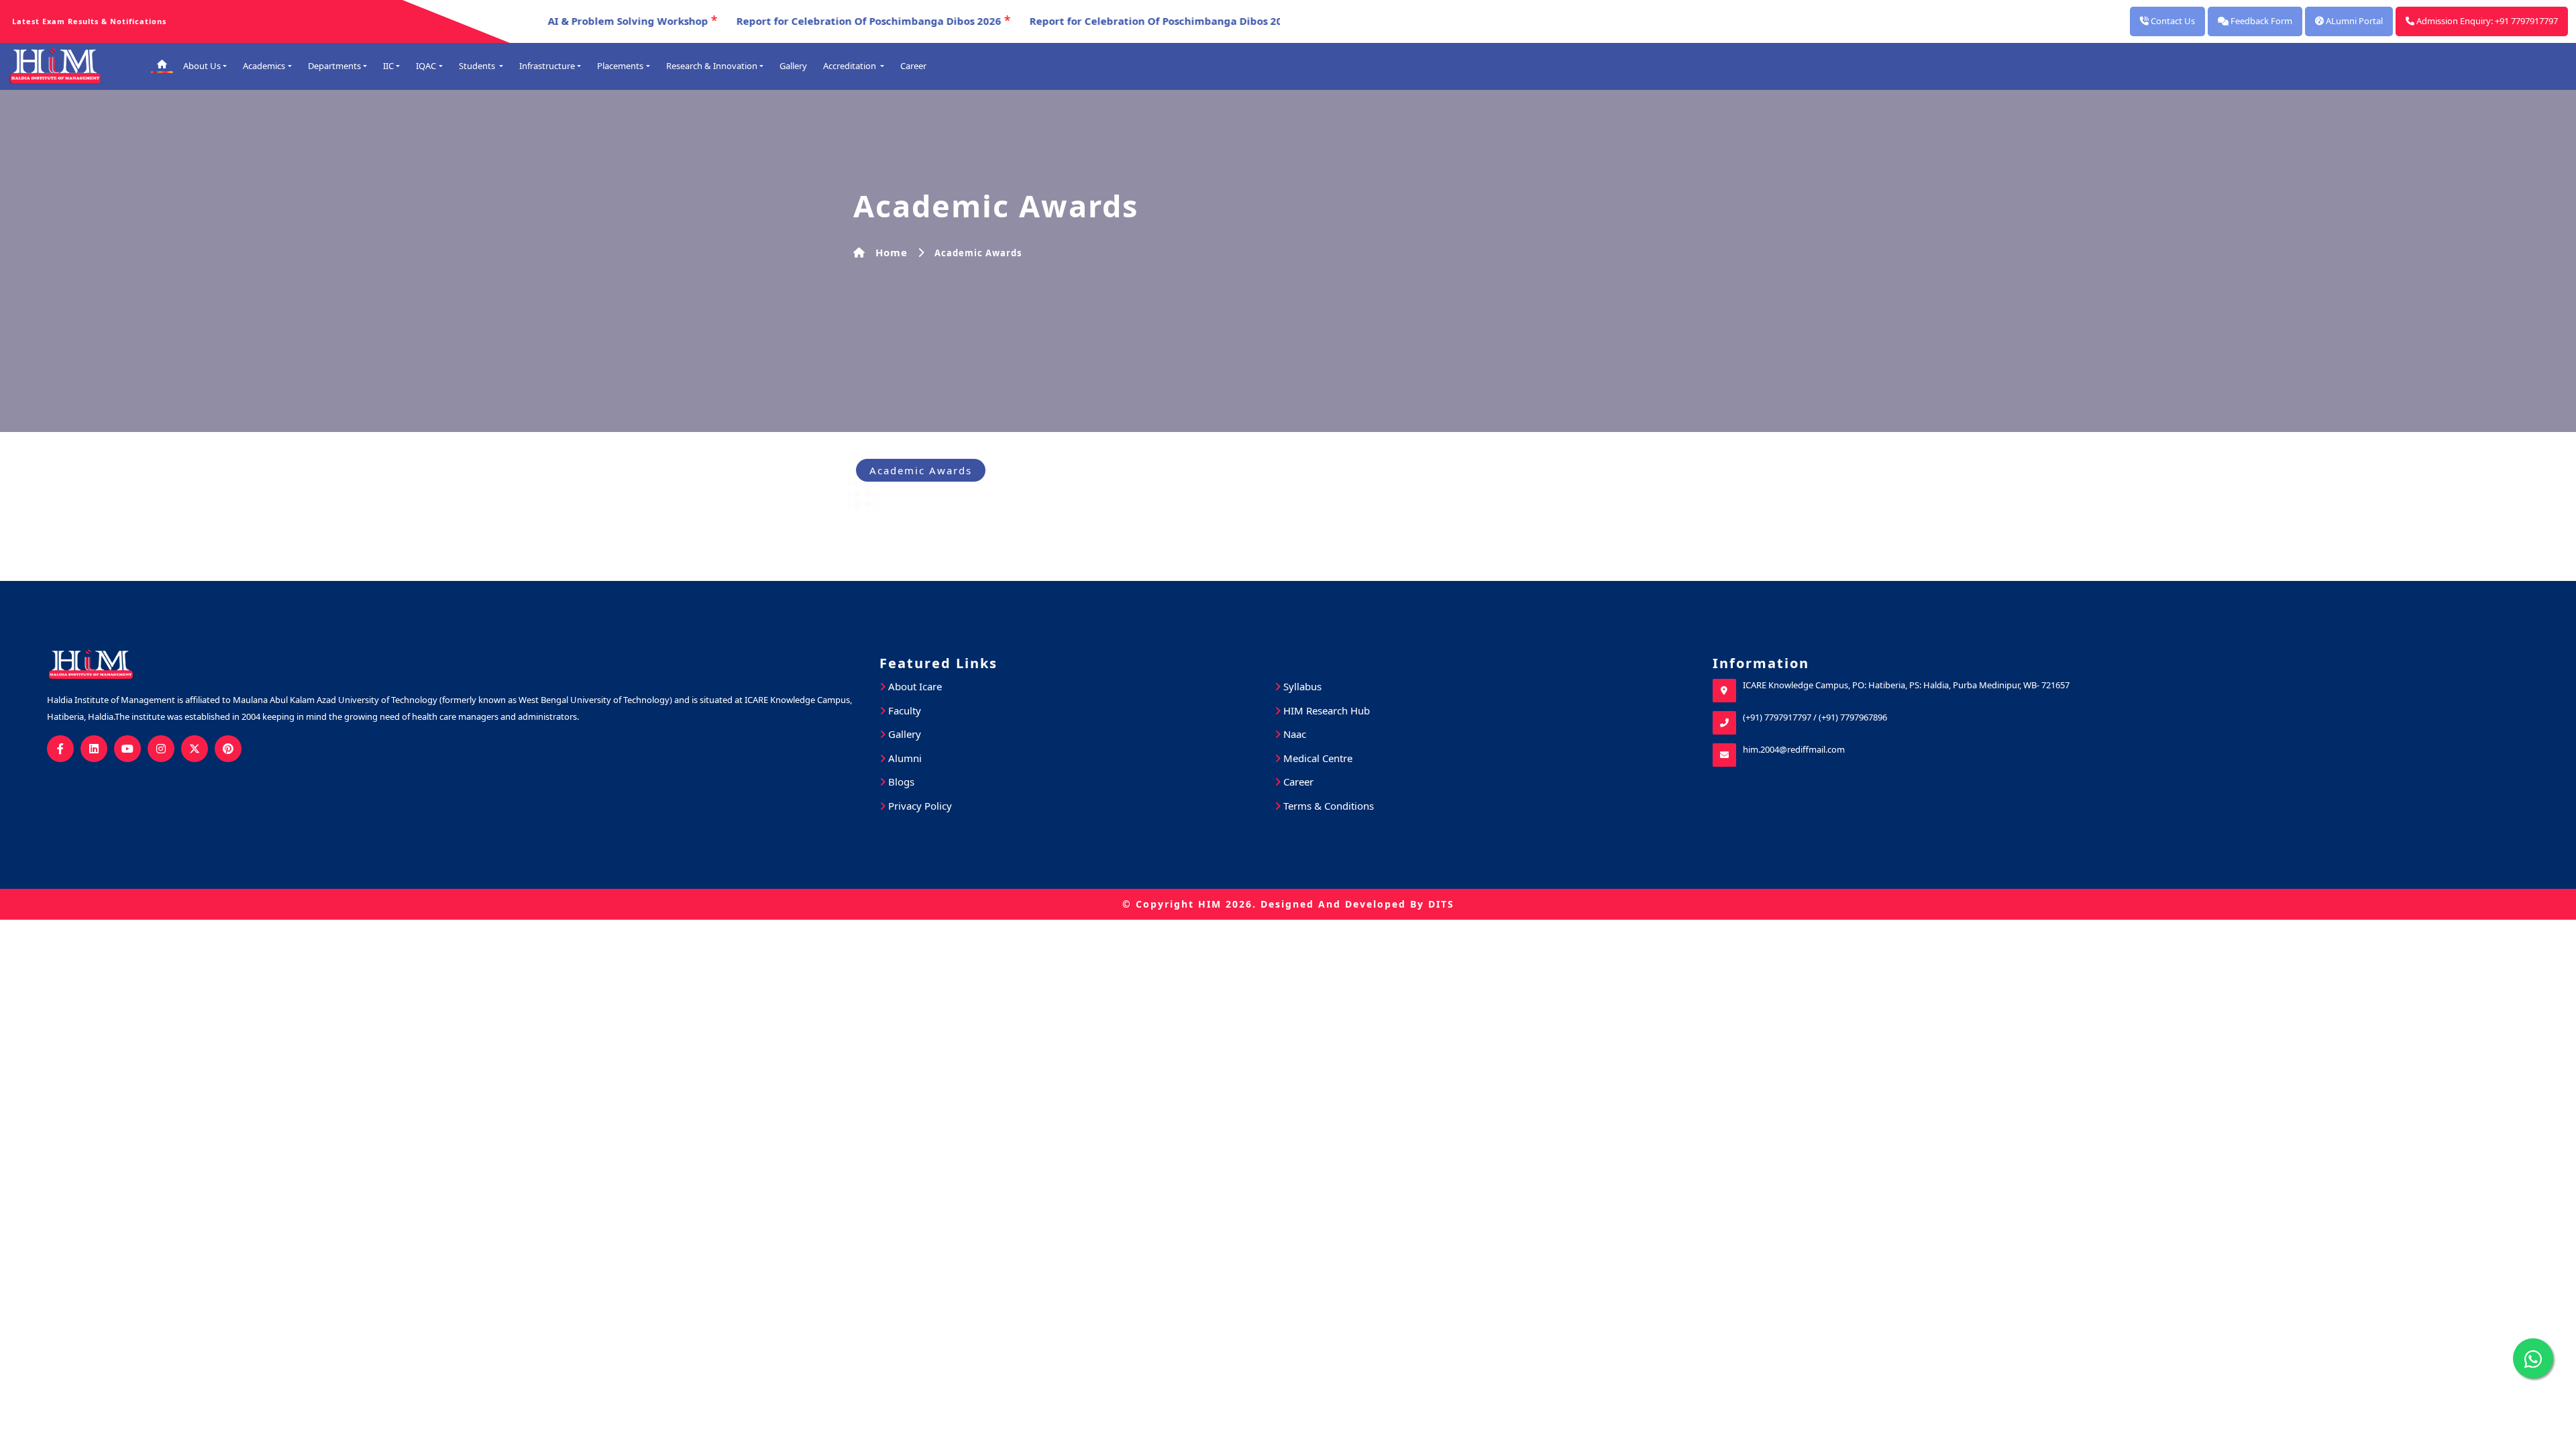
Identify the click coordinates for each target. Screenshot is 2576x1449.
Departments (334, 66)
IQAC (426, 66)
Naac (1293, 734)
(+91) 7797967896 (1853, 717)
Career (913, 66)
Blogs (900, 782)
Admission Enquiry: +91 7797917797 (2486, 21)
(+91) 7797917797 (1777, 717)
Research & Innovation (712, 66)
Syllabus (1301, 686)
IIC (388, 66)
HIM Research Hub (1325, 710)
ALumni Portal (2353, 21)
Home (892, 252)
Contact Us (2172, 21)
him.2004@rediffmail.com (1794, 749)
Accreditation (851, 66)
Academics (264, 66)
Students (478, 66)
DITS (1441, 904)
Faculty (903, 710)
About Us (202, 66)
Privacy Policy (919, 806)
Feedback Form (2260, 21)
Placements (620, 66)
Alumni (904, 758)
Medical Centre (1317, 758)
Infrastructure (547, 66)
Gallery (793, 66)
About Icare (914, 686)
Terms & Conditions (1327, 806)
